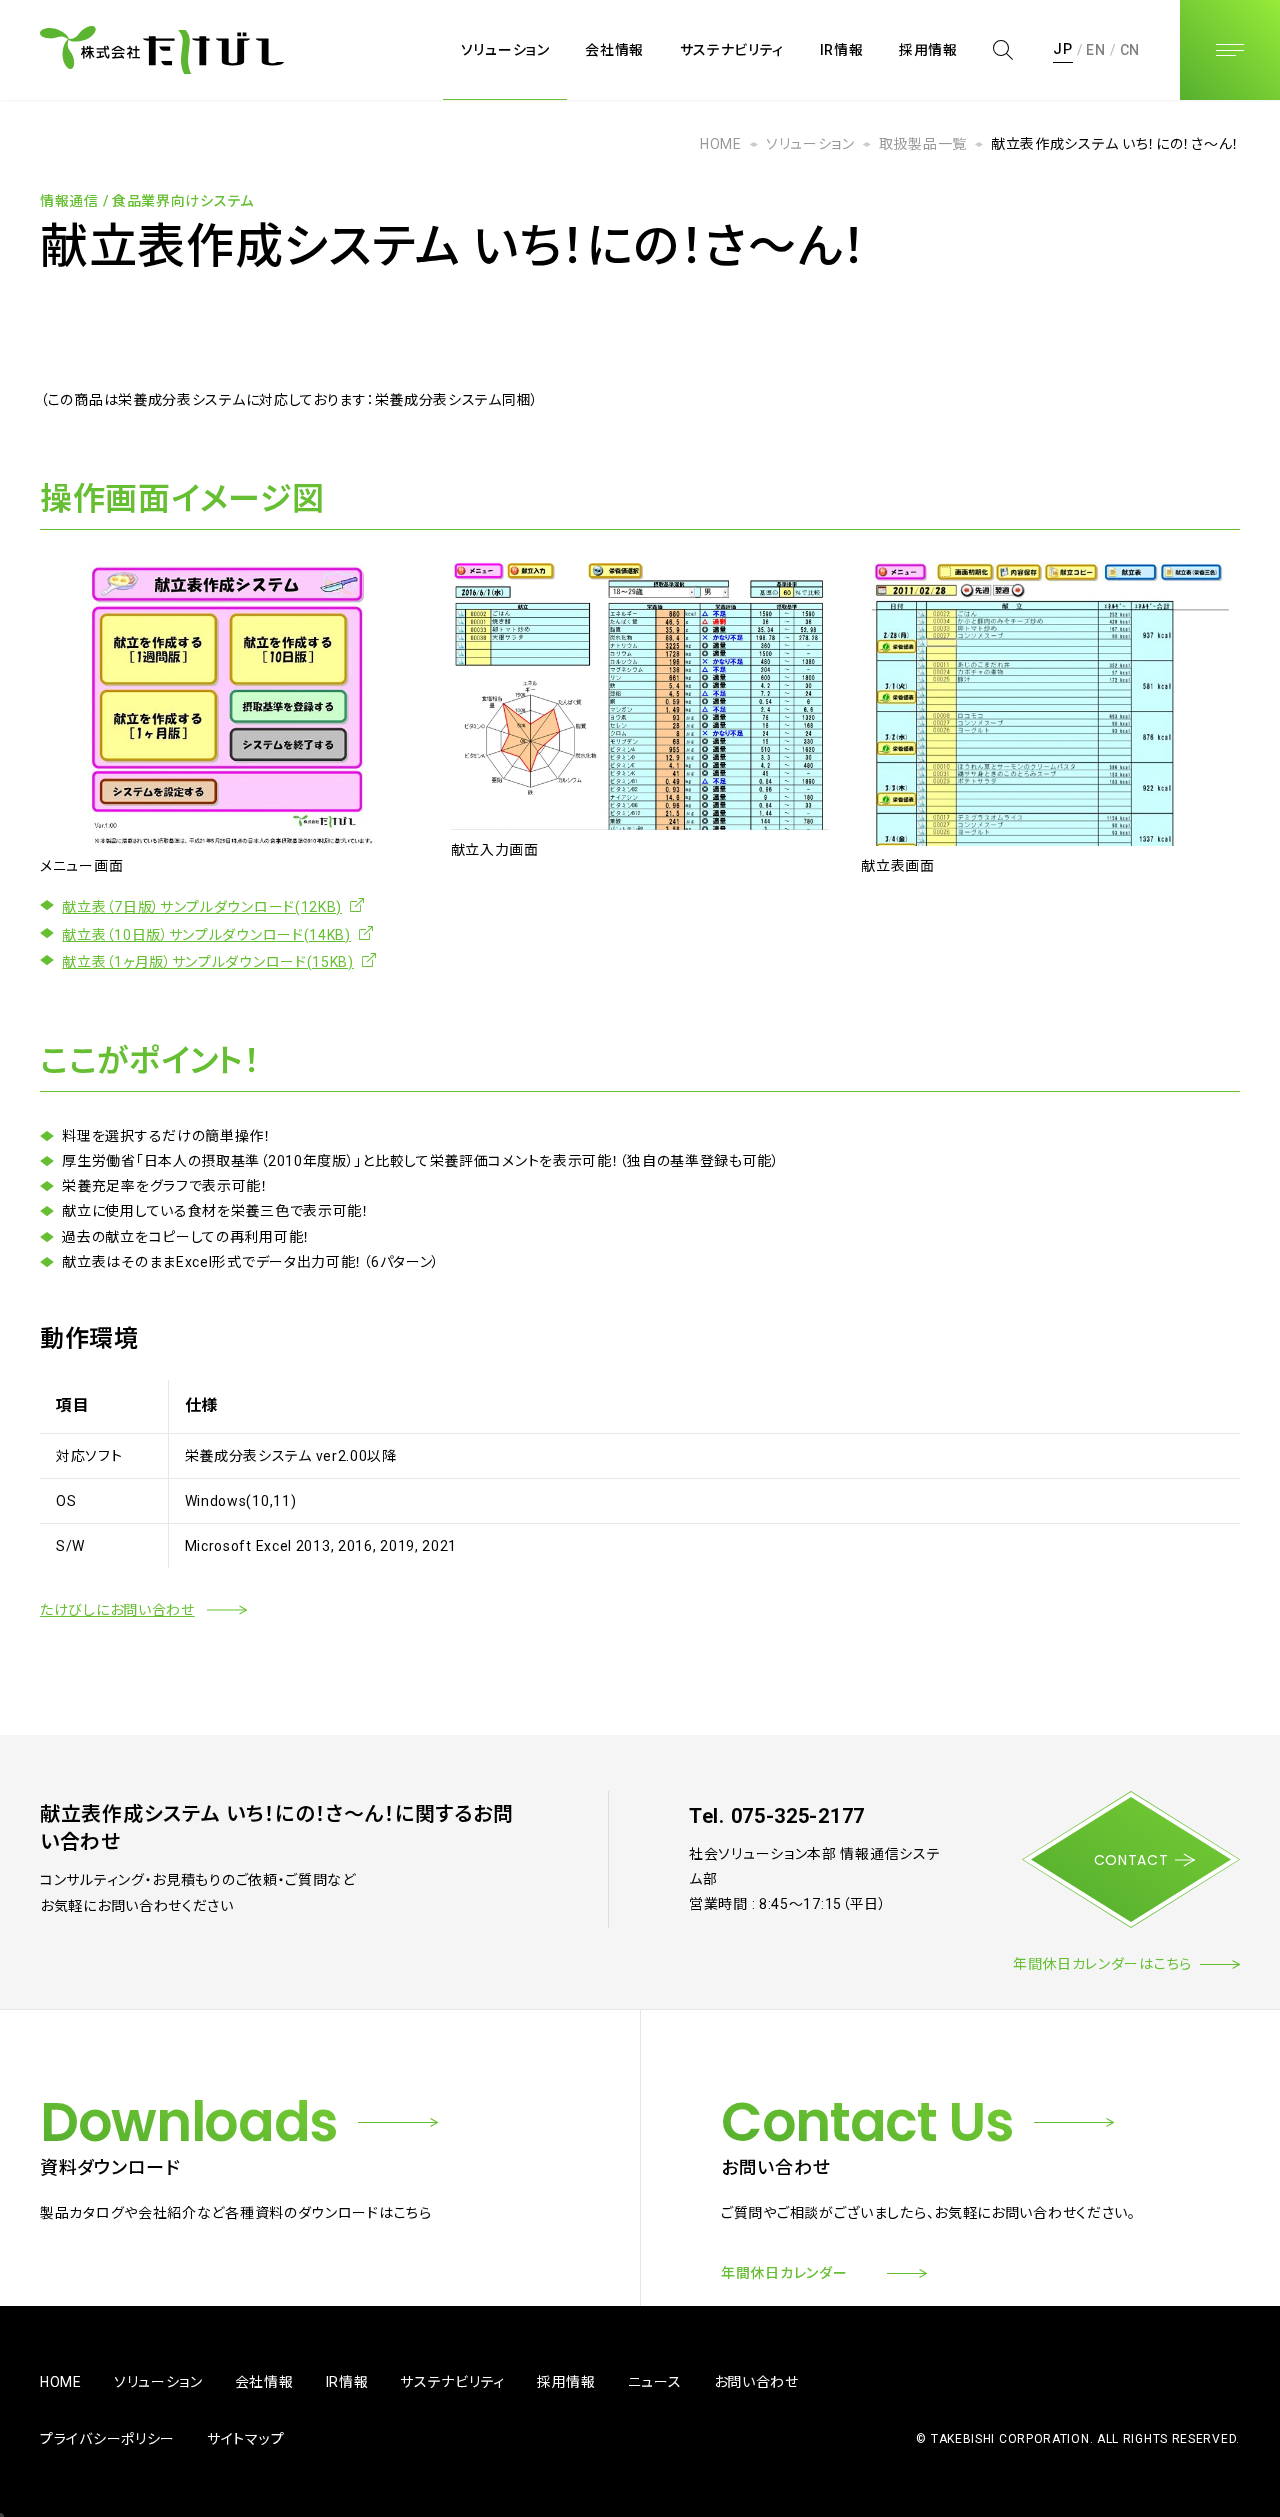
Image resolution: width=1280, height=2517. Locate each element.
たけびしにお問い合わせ (117, 1610)
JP (1062, 49)
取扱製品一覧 (923, 144)
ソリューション (810, 144)
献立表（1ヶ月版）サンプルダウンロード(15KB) (208, 962)
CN (1130, 49)
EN (1095, 49)
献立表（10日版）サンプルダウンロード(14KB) (206, 935)
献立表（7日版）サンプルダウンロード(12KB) (202, 907)
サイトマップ (245, 2439)
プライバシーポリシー (107, 2439)
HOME (721, 144)
